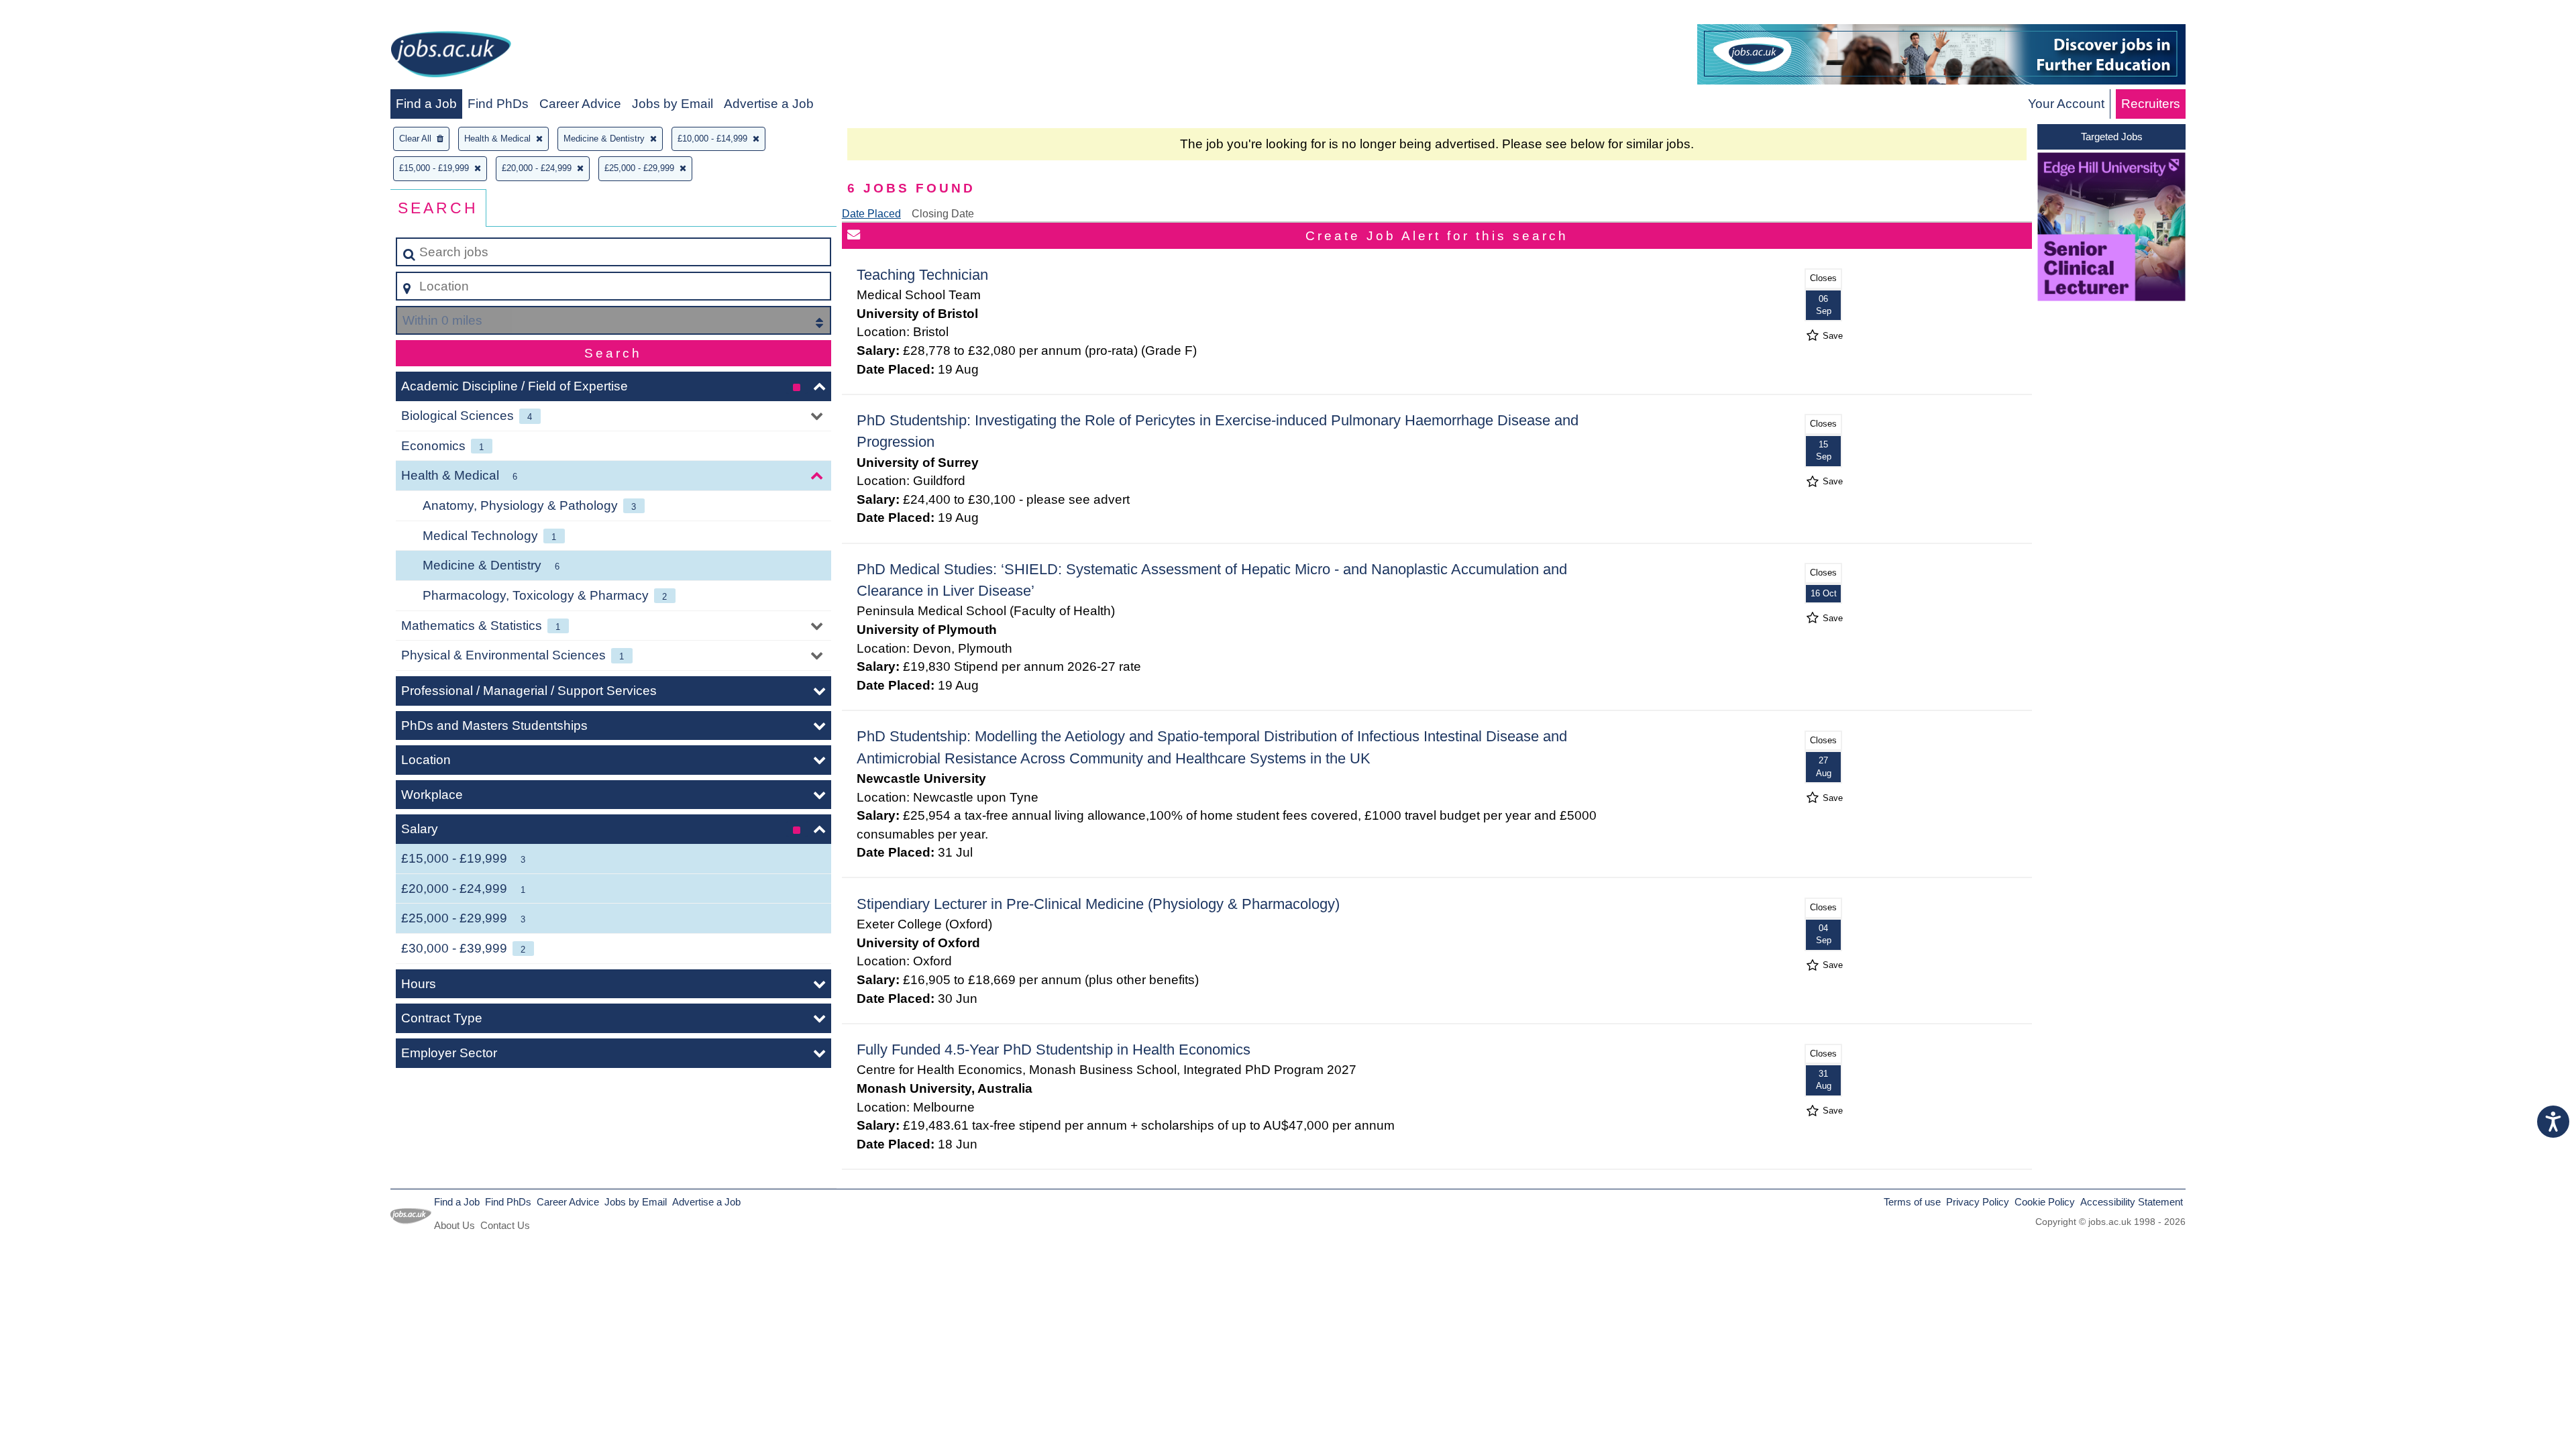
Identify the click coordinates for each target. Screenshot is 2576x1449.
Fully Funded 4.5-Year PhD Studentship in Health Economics (1054, 1050)
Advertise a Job (769, 104)
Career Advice (580, 104)
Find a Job (426, 104)
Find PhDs (498, 104)
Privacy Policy (1978, 1202)
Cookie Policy (2045, 1202)
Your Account (2066, 104)
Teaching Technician (922, 275)
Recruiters (2151, 104)
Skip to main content (64, 14)
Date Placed (871, 214)
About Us (454, 1225)
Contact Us (505, 1225)
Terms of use (1912, 1202)
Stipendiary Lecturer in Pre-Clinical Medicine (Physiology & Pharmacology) (1098, 904)
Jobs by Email (673, 104)
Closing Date (943, 214)
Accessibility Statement (2132, 1202)
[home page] (451, 57)
